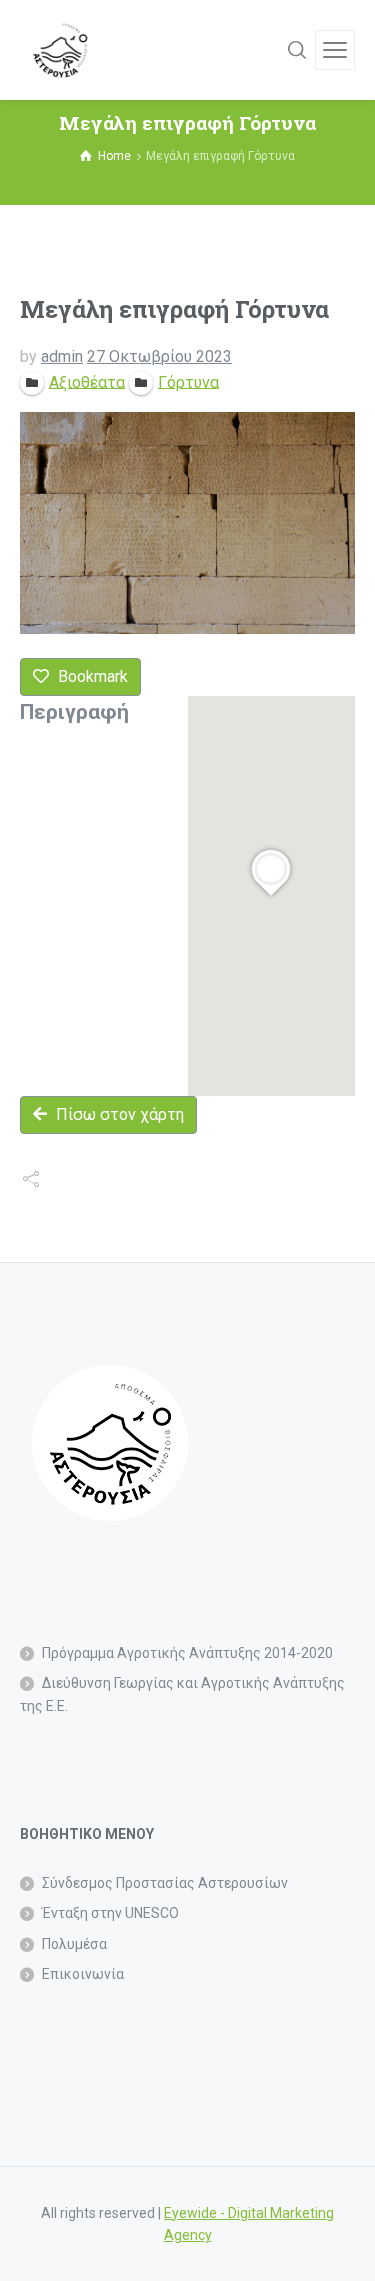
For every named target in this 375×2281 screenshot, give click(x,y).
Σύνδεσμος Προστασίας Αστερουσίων (165, 1883)
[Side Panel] (335, 50)
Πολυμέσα (74, 1944)
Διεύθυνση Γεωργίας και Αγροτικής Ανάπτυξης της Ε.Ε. (182, 1694)
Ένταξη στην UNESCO (110, 1913)
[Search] (297, 50)
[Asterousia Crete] (60, 50)
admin (62, 356)
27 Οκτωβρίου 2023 (159, 356)
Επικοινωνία (83, 1974)
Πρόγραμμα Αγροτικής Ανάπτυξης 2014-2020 (187, 1653)
